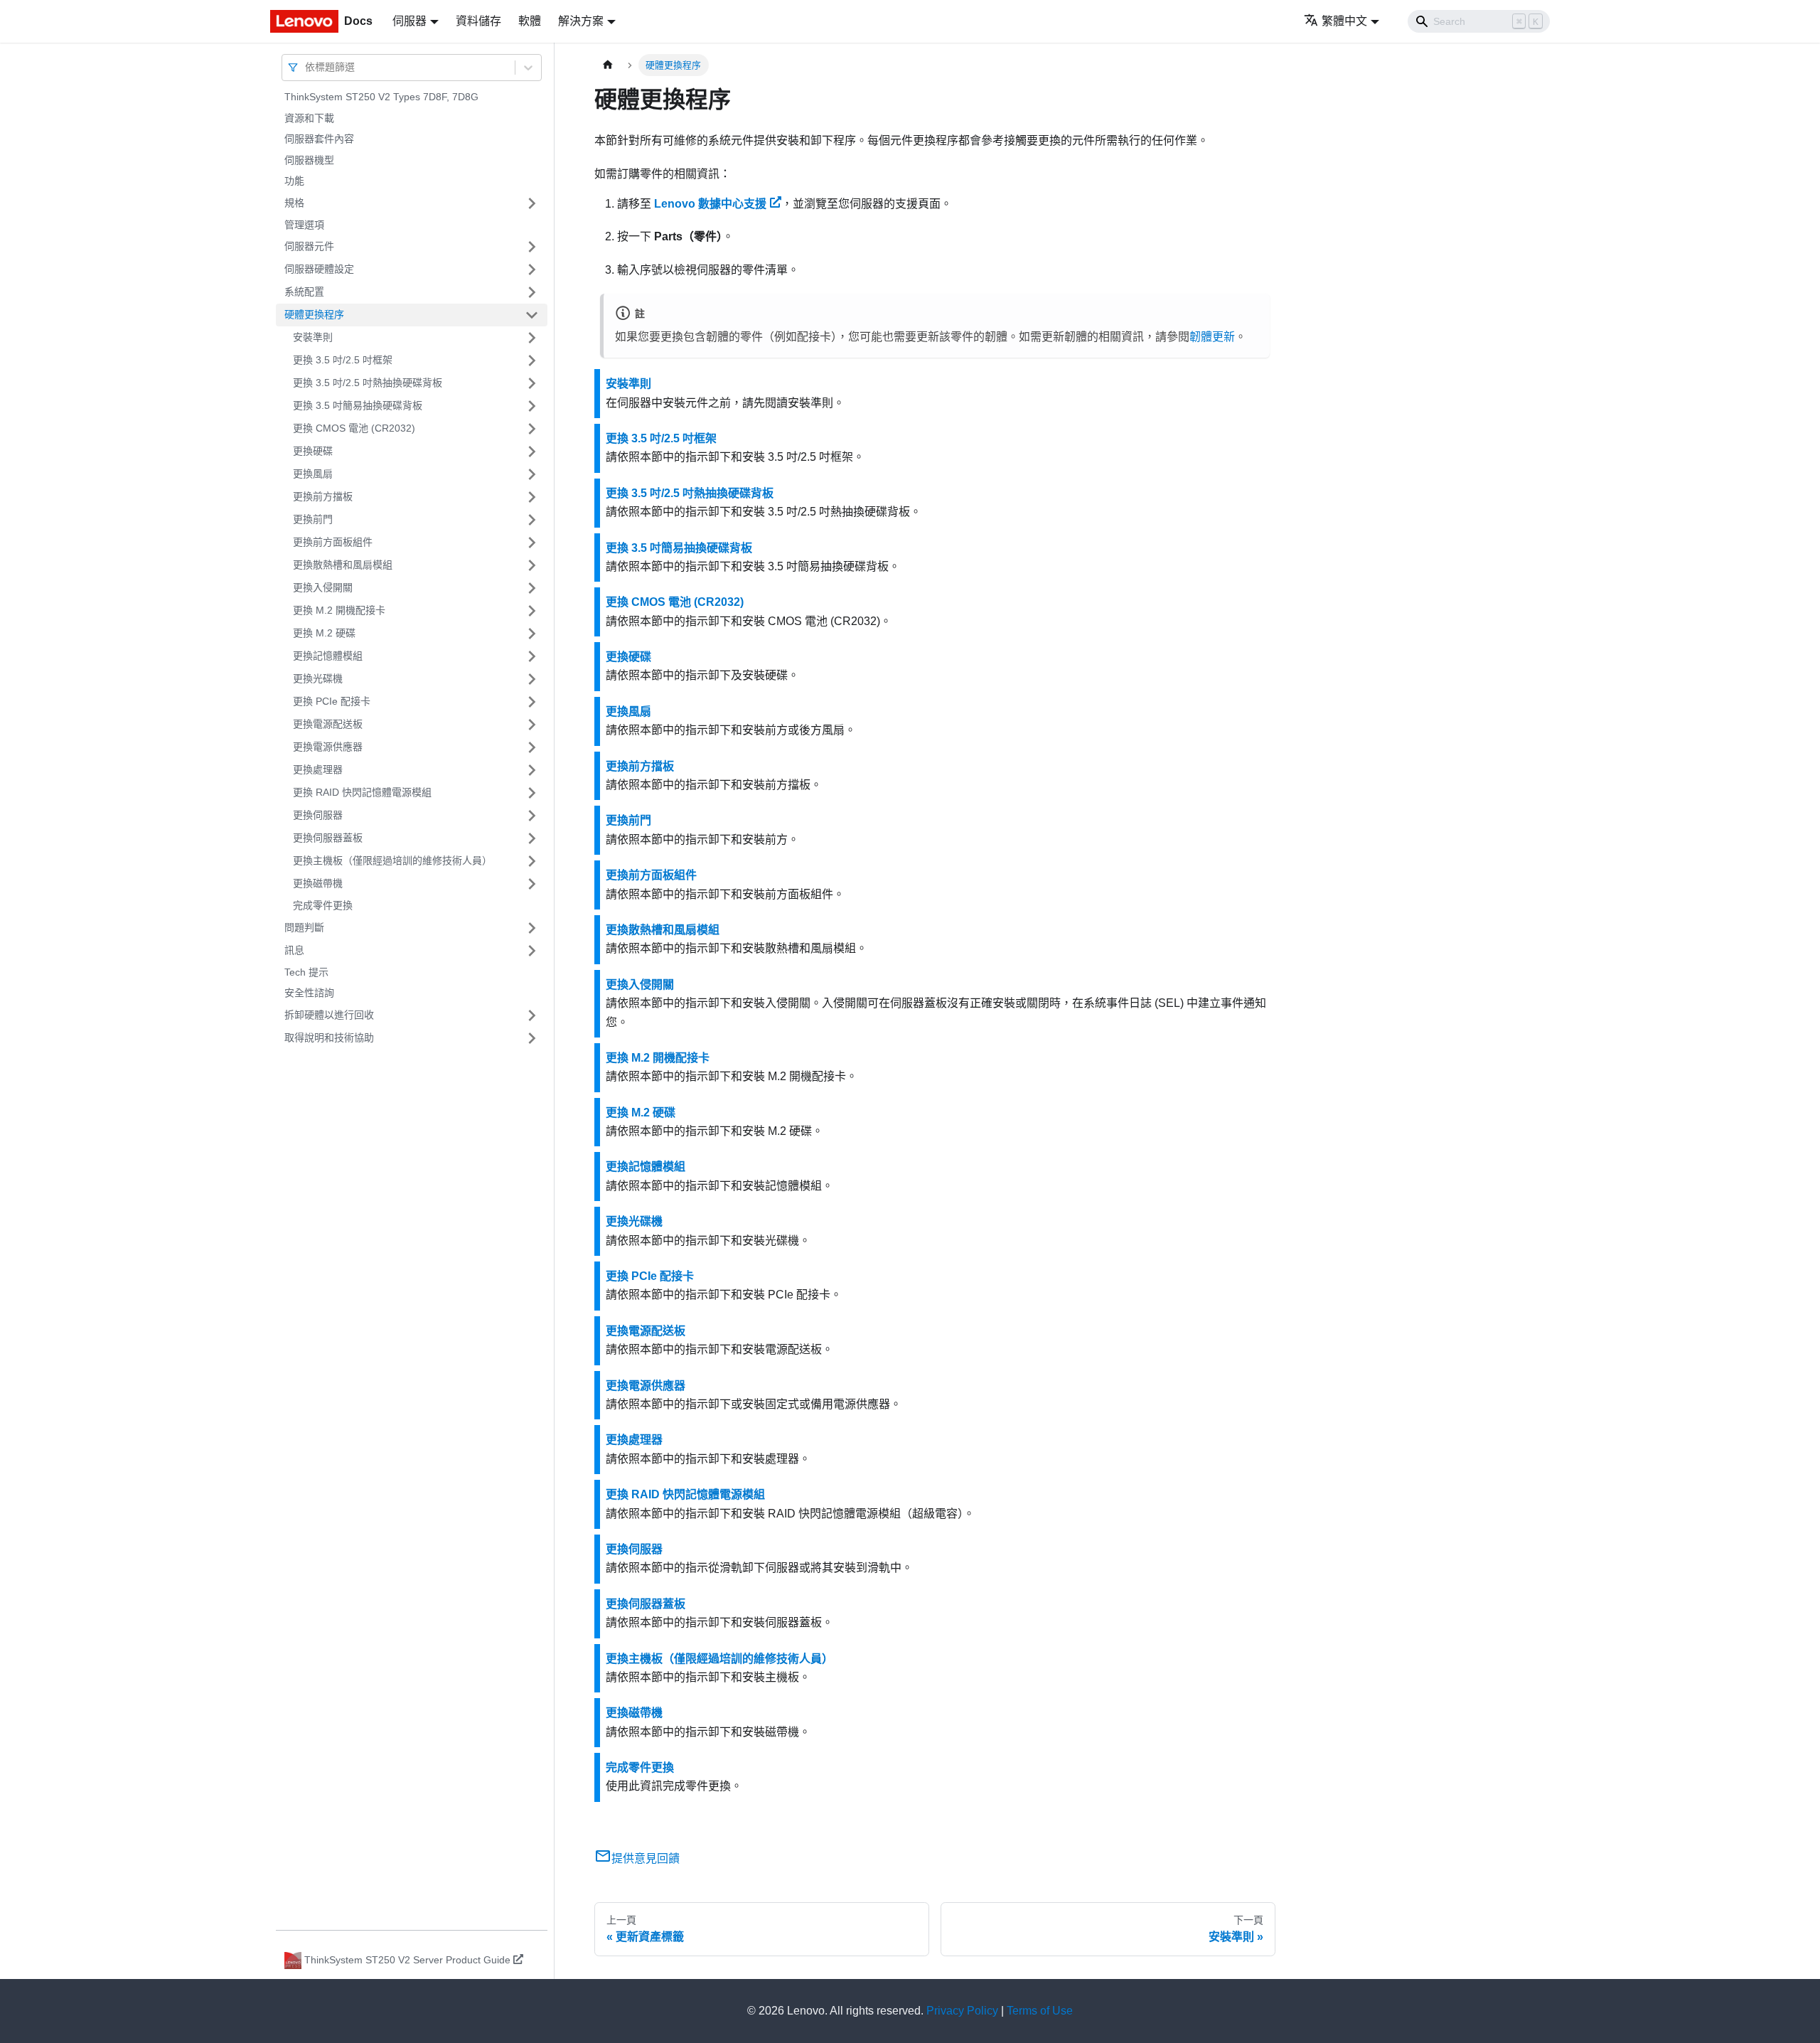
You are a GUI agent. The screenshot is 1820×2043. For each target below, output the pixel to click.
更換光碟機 (318, 678)
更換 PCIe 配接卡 (332, 701)
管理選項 (304, 225)
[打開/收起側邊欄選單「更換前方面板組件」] (532, 543)
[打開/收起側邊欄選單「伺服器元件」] (532, 247)
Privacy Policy (962, 2011)
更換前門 (313, 519)
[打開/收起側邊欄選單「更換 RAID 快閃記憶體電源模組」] (532, 793)
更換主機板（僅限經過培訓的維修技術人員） (392, 860)
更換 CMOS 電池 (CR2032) (354, 428)
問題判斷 (304, 927)
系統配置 (304, 292)
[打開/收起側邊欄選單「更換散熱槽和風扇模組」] (532, 565)
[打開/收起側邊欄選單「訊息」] (532, 951)
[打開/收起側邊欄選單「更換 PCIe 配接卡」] (532, 702)
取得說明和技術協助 (329, 1037)
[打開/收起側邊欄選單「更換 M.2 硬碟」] (532, 634)
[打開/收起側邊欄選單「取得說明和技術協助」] (532, 1038)
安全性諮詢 (309, 993)
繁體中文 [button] (1344, 21)
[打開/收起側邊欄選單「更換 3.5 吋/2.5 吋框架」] (532, 361)
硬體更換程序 (314, 314)
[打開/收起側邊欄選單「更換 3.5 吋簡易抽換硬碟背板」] (532, 406)
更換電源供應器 (328, 747)
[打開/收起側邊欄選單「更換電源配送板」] (532, 725)
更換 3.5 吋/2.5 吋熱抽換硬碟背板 (368, 383)
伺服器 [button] (409, 21)
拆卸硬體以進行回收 (329, 1015)
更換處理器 (318, 769)
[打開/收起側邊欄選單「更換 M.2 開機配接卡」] (532, 611)
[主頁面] (608, 65)
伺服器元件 (309, 246)
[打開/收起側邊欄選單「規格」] (532, 203)
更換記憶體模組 (328, 656)
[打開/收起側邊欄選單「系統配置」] (532, 292)
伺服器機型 (309, 160)
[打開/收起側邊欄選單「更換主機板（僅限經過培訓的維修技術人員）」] (532, 861)
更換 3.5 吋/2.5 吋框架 (343, 360)
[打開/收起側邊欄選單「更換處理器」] (532, 770)
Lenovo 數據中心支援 (710, 204)
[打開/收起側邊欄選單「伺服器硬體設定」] (532, 270)
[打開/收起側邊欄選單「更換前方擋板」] (532, 497)
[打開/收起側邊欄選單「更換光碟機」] (532, 679)
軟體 (530, 21)
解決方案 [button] (581, 21)
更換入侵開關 (323, 587)
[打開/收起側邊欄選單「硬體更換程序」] (532, 315)
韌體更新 (1212, 337)
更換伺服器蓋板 (328, 838)
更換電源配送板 (328, 724)
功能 (294, 181)
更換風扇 (313, 474)
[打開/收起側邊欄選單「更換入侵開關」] (532, 588)
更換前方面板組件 (333, 542)
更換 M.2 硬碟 (324, 633)
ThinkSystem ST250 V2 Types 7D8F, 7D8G (381, 97)
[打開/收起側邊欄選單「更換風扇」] (532, 474)
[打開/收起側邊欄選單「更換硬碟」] (532, 452)
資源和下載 (309, 118)
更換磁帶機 (318, 883)
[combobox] (306, 67)
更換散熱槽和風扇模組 (343, 565)
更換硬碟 (313, 451)
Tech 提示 (306, 972)
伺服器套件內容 (319, 139)
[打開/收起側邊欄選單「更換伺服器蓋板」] (532, 838)
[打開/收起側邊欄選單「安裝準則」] (532, 338)
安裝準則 (313, 337)
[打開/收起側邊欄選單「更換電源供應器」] (532, 747)
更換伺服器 (318, 815)
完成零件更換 (323, 905)
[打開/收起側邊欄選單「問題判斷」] (532, 928)
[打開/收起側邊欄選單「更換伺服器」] (532, 816)
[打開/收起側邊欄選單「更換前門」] (532, 520)
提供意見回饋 (646, 1858)
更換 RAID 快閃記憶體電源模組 (362, 792)
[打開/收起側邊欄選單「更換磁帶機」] (532, 884)
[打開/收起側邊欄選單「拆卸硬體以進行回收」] (532, 1015)
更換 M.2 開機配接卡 (339, 610)
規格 (294, 203)
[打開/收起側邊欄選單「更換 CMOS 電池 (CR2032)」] (532, 429)
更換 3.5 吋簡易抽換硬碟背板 (358, 405)
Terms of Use (1040, 2011)
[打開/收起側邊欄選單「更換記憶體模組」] (532, 656)
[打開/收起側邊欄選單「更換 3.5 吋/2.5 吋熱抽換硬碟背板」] (532, 383)
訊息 (294, 950)
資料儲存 (478, 21)
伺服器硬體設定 (319, 269)
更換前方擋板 (323, 496)
